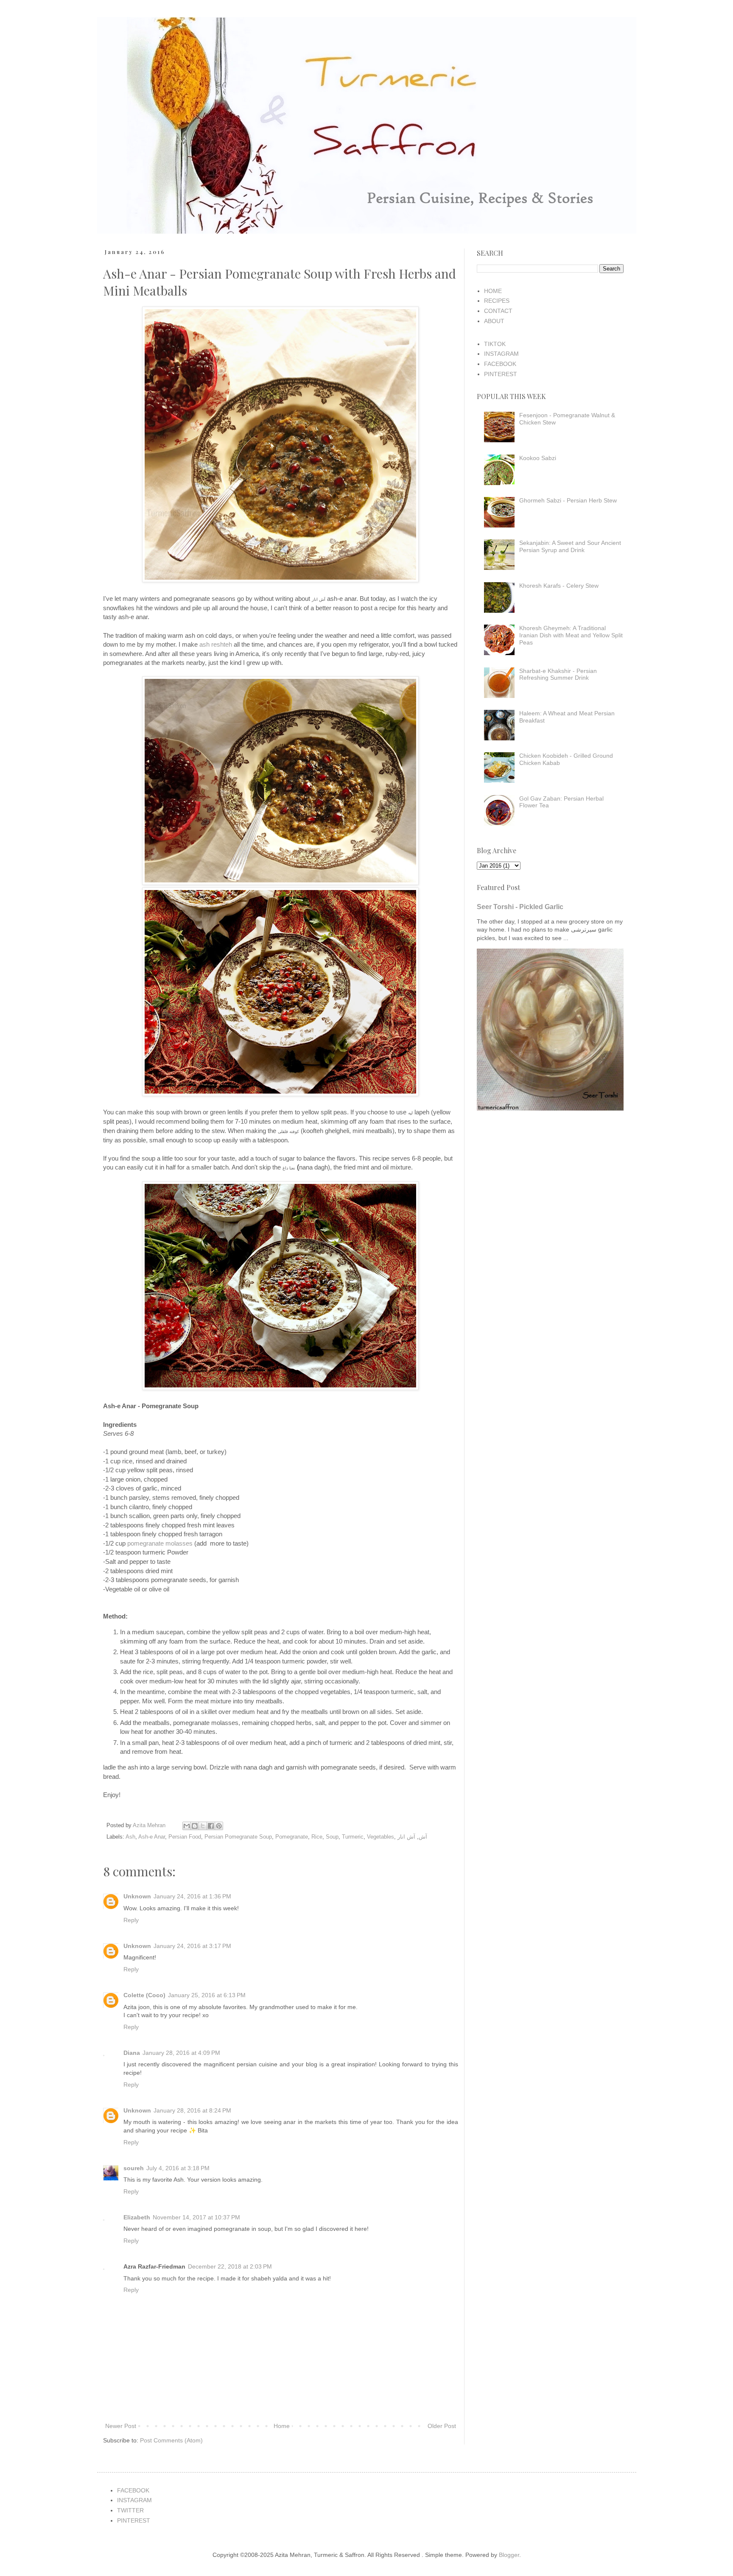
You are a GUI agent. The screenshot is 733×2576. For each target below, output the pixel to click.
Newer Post (121, 2426)
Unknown (137, 1896)
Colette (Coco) (144, 1995)
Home (282, 2426)
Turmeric (353, 1837)
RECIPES (497, 301)
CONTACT (498, 311)
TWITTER (130, 2510)
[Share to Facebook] (211, 1826)
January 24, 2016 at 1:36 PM (192, 1896)
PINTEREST (501, 374)
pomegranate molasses (160, 1543)
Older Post (442, 2426)
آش (423, 1837)
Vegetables (380, 1837)
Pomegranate (292, 1837)
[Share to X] (203, 1826)
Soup (332, 1837)
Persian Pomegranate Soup (238, 1837)
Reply (131, 1920)
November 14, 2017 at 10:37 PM (196, 2217)
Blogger (509, 2555)
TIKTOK (495, 344)
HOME (493, 291)
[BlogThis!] (195, 1826)
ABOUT (494, 321)
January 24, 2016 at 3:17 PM (192, 1946)
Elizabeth (137, 2217)
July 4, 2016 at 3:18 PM (178, 2168)
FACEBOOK (500, 364)
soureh (134, 2168)
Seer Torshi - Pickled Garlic (520, 907)
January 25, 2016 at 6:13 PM (207, 1995)
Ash (130, 1837)
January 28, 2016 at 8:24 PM (192, 2110)
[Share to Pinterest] (219, 1826)
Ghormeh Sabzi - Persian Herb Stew (568, 500)
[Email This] (187, 1826)
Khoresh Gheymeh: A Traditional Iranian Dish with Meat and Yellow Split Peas (571, 635)
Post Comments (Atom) (171, 2440)
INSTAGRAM (501, 354)
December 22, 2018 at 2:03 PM (230, 2266)
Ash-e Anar (152, 1837)
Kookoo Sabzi (538, 458)
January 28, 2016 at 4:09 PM (181, 2053)
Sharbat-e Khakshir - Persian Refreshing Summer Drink (558, 674)
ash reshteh (216, 644)
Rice (317, 1837)
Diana (132, 2053)
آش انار (406, 1837)
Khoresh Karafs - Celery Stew (559, 586)
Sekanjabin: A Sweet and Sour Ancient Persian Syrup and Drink (570, 546)
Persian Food (185, 1837)
